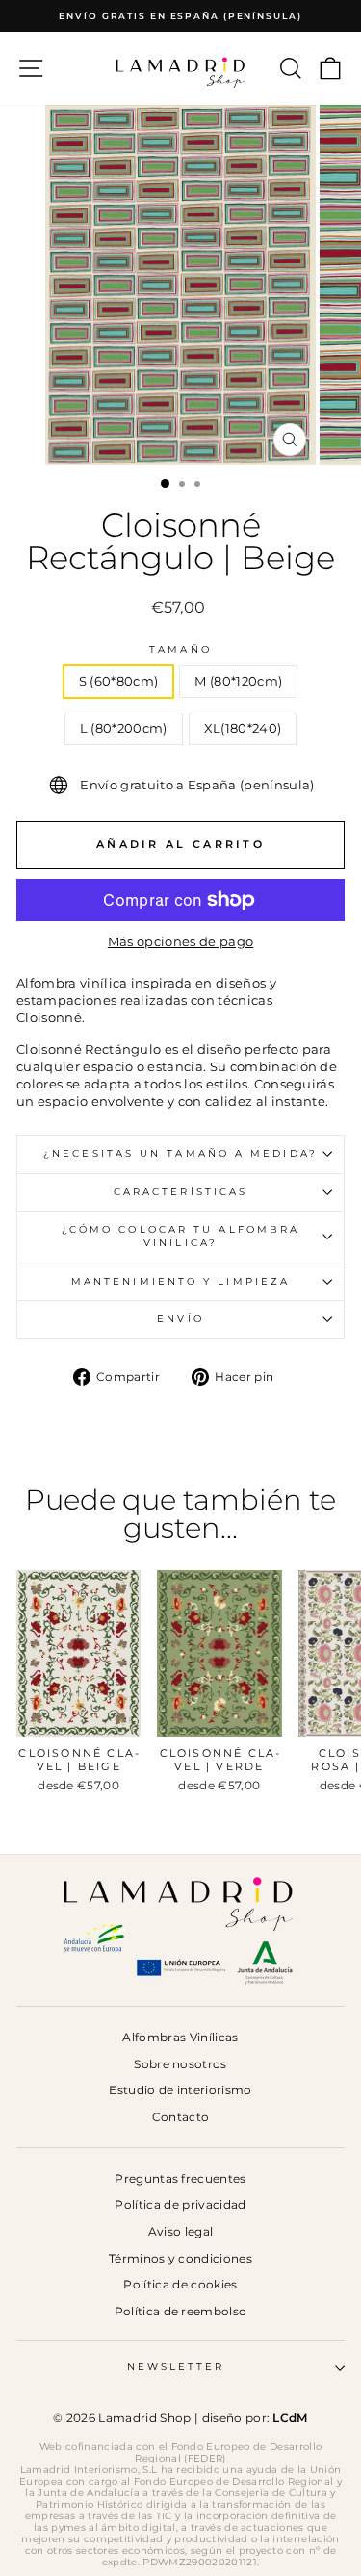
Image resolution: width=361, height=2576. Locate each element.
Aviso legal (181, 2231)
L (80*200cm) (124, 728)
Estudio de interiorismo (180, 2090)
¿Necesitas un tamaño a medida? (180, 1153)
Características (180, 1192)
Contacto (181, 2117)
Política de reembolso (181, 2311)
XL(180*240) (243, 728)
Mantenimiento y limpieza (180, 1281)
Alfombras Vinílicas (180, 2037)
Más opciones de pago (180, 942)
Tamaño (180, 650)
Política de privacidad (180, 2204)
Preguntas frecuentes (180, 2178)
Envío (180, 1319)
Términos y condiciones (180, 2258)
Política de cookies (180, 2284)
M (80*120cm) (238, 681)
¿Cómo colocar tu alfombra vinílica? (180, 1236)
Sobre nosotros (180, 2064)
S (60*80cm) (119, 681)
